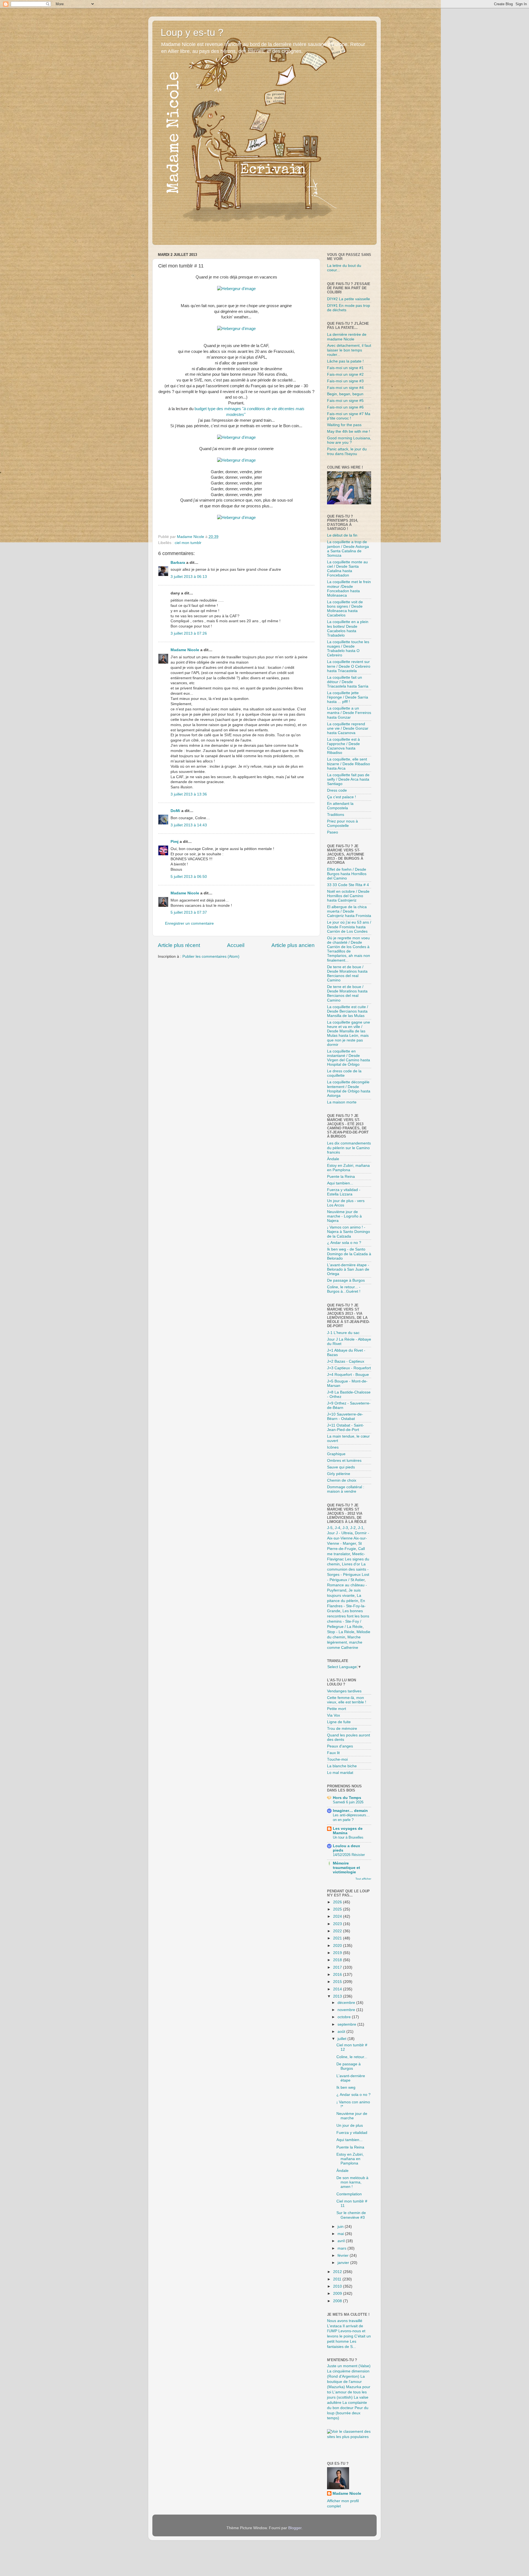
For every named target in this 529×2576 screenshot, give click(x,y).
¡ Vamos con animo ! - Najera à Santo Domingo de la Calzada (349, 1232)
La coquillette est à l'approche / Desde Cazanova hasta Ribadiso (343, 746)
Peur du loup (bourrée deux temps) (348, 2413)
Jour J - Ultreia (340, 1533)
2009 (338, 2294)
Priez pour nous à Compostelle (342, 823)
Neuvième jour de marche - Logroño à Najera (344, 1216)
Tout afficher (363, 1879)
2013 (338, 1996)
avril (342, 2241)
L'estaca (334, 2326)
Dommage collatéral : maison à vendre (346, 1489)
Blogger (295, 2528)
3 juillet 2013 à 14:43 (189, 825)
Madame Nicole (185, 650)
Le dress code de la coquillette (344, 1073)
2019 (338, 1953)
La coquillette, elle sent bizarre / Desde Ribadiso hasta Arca (349, 764)
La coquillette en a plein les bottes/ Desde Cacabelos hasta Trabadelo (348, 629)
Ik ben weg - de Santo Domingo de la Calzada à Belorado (349, 1254)
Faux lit (333, 1753)
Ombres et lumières (344, 1461)
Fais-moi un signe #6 (345, 407)
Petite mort (337, 1709)
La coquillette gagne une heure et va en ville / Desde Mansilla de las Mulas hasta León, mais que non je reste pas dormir (349, 1033)
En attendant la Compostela (340, 806)
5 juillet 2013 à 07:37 (189, 912)
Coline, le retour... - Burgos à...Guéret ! (344, 1289)
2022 (338, 1931)
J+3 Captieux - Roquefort (349, 1368)
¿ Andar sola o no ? (344, 1243)
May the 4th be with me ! (349, 431)
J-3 (345, 1528)
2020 (338, 1946)
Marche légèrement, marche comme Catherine (345, 1642)
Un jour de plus (350, 2126)
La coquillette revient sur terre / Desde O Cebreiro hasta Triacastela (349, 666)
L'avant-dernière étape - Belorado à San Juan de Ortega (348, 1269)
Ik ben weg (346, 2087)
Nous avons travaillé (345, 2321)
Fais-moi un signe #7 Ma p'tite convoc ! (349, 416)
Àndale (333, 1159)
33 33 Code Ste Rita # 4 (348, 885)
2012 (338, 2272)
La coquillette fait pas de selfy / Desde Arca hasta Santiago (348, 779)
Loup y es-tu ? (192, 32)
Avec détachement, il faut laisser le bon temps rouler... (349, 350)
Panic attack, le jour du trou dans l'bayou (347, 451)
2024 (338, 1916)
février (344, 2256)
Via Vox (334, 1715)
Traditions (336, 815)
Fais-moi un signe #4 (345, 388)
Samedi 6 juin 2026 (348, 1802)
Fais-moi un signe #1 (345, 368)
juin (341, 2227)
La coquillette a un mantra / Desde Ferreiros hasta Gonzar (349, 713)
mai (341, 2234)
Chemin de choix (342, 1480)
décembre (347, 2003)
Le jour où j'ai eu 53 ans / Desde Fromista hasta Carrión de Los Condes (349, 927)
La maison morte (342, 1102)
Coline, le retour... (352, 2057)
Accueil (236, 945)
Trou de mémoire (342, 1729)
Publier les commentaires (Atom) (211, 956)
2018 (338, 1960)
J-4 (338, 1528)
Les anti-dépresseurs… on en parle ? (351, 1817)
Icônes (333, 1447)
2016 (338, 1975)
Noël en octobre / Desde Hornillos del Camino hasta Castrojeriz (348, 896)
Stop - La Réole (341, 1632)
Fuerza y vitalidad (352, 2133)
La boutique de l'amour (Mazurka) (346, 2382)
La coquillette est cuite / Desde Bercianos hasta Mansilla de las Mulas (348, 1011)
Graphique (336, 1454)
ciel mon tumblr (188, 543)
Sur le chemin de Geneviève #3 (351, 2215)
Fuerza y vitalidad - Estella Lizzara (344, 1192)
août (342, 2032)
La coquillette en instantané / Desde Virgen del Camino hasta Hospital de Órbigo (349, 1058)
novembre (347, 2010)
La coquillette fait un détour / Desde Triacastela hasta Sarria (348, 682)
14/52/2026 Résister (349, 1855)
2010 (338, 2286)
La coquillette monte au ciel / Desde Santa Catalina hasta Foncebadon (347, 569)
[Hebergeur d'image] (236, 289)
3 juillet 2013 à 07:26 (189, 633)
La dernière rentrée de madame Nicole (347, 337)
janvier (344, 2263)
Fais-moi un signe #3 (345, 381)
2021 (338, 1938)
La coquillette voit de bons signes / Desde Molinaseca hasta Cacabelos (345, 609)
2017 (338, 1967)
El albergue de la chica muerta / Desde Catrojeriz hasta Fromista (349, 911)
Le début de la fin (342, 535)
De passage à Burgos (346, 1280)
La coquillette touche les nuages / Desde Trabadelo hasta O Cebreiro (348, 649)
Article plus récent (179, 945)
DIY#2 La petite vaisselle (349, 299)
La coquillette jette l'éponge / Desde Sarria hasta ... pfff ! (348, 697)
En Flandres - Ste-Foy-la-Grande (346, 1606)
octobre (345, 2017)
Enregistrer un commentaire (189, 923)
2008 (338, 2301)
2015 (338, 1982)
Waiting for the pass (344, 425)
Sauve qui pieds (341, 1467)
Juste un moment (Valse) (349, 2366)
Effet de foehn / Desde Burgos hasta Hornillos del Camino (347, 874)
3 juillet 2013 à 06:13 (189, 577)
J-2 (353, 1528)
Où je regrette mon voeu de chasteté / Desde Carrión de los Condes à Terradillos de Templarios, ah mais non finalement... (349, 949)
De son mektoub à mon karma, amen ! (352, 2182)
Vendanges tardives (344, 1691)
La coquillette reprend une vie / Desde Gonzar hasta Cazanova (348, 728)
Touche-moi (337, 1759)
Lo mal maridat (340, 1773)
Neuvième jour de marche (352, 2116)
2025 (338, 1909)
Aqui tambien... (340, 1183)
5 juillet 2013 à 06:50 (189, 877)
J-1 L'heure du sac (343, 1333)
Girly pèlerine (339, 1474)
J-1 (361, 1528)
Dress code (337, 790)
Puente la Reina (341, 1177)
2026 (338, 1902)
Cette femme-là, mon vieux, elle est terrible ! (347, 1700)
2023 (338, 1924)
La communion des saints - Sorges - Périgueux (348, 1569)
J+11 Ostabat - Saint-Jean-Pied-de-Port (346, 1428)
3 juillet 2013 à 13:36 (189, 794)
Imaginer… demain (350, 1811)
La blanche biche (342, 1766)
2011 (338, 2279)
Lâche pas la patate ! (345, 361)
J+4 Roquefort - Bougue (348, 1375)
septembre (347, 2024)
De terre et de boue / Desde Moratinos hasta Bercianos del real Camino (347, 974)
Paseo (333, 832)
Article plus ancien (293, 945)
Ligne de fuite (339, 1722)
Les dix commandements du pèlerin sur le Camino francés (349, 1148)
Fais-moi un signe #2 (345, 374)
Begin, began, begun (345, 394)
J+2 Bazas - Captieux (346, 1361)
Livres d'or (351, 1564)
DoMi (175, 811)
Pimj (175, 842)
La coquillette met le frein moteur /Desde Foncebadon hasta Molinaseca (349, 589)
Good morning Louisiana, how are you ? (349, 440)
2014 (338, 1989)
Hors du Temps (347, 1798)
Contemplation (349, 2194)
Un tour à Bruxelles (348, 1837)
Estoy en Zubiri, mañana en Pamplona (348, 1168)
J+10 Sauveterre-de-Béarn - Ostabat (345, 1416)
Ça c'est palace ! (342, 797)
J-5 (330, 1528)
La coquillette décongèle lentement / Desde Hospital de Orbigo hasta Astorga (349, 1089)
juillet (342, 2039)
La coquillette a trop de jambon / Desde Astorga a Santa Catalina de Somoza (348, 549)
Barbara (178, 563)
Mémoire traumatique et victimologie (346, 1868)
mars (342, 2248)
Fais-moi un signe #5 (345, 401)
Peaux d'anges (340, 1746)
